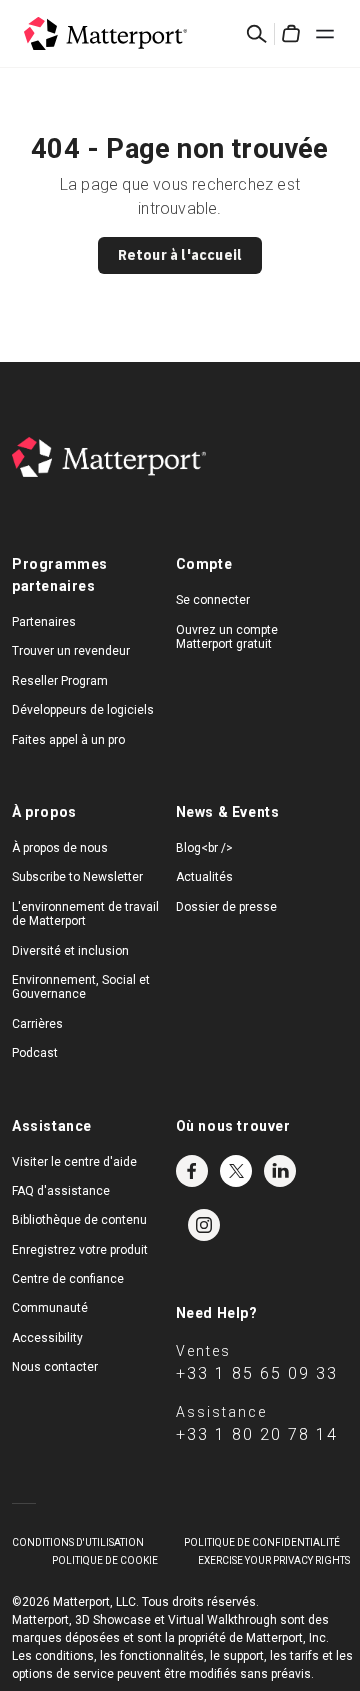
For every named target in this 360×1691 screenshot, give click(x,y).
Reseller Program (60, 681)
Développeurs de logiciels (83, 710)
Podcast (35, 1053)
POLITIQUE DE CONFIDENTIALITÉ (262, 1542)
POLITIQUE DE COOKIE (105, 1560)
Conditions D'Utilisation (78, 1542)
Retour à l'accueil (180, 255)
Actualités (204, 877)
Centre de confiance (68, 1279)
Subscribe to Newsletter (77, 877)
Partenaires (44, 622)
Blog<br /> (204, 848)
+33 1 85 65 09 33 (257, 1373)
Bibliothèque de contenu (79, 1220)
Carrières (37, 1024)
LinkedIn (280, 1171)
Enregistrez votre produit (80, 1250)
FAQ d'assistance (61, 1191)
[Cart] (291, 34)
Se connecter (213, 600)
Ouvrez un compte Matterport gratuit (227, 637)
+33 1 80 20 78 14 (257, 1434)
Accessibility (47, 1338)
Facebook (192, 1171)
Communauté (50, 1308)
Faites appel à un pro (68, 740)
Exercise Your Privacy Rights (274, 1560)
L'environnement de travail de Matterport (85, 914)
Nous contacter (55, 1367)
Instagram (204, 1225)
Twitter (236, 1171)
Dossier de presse (226, 907)
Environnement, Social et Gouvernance (81, 987)
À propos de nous (60, 848)
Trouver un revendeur (71, 651)
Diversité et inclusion (70, 951)
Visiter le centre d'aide (74, 1162)
